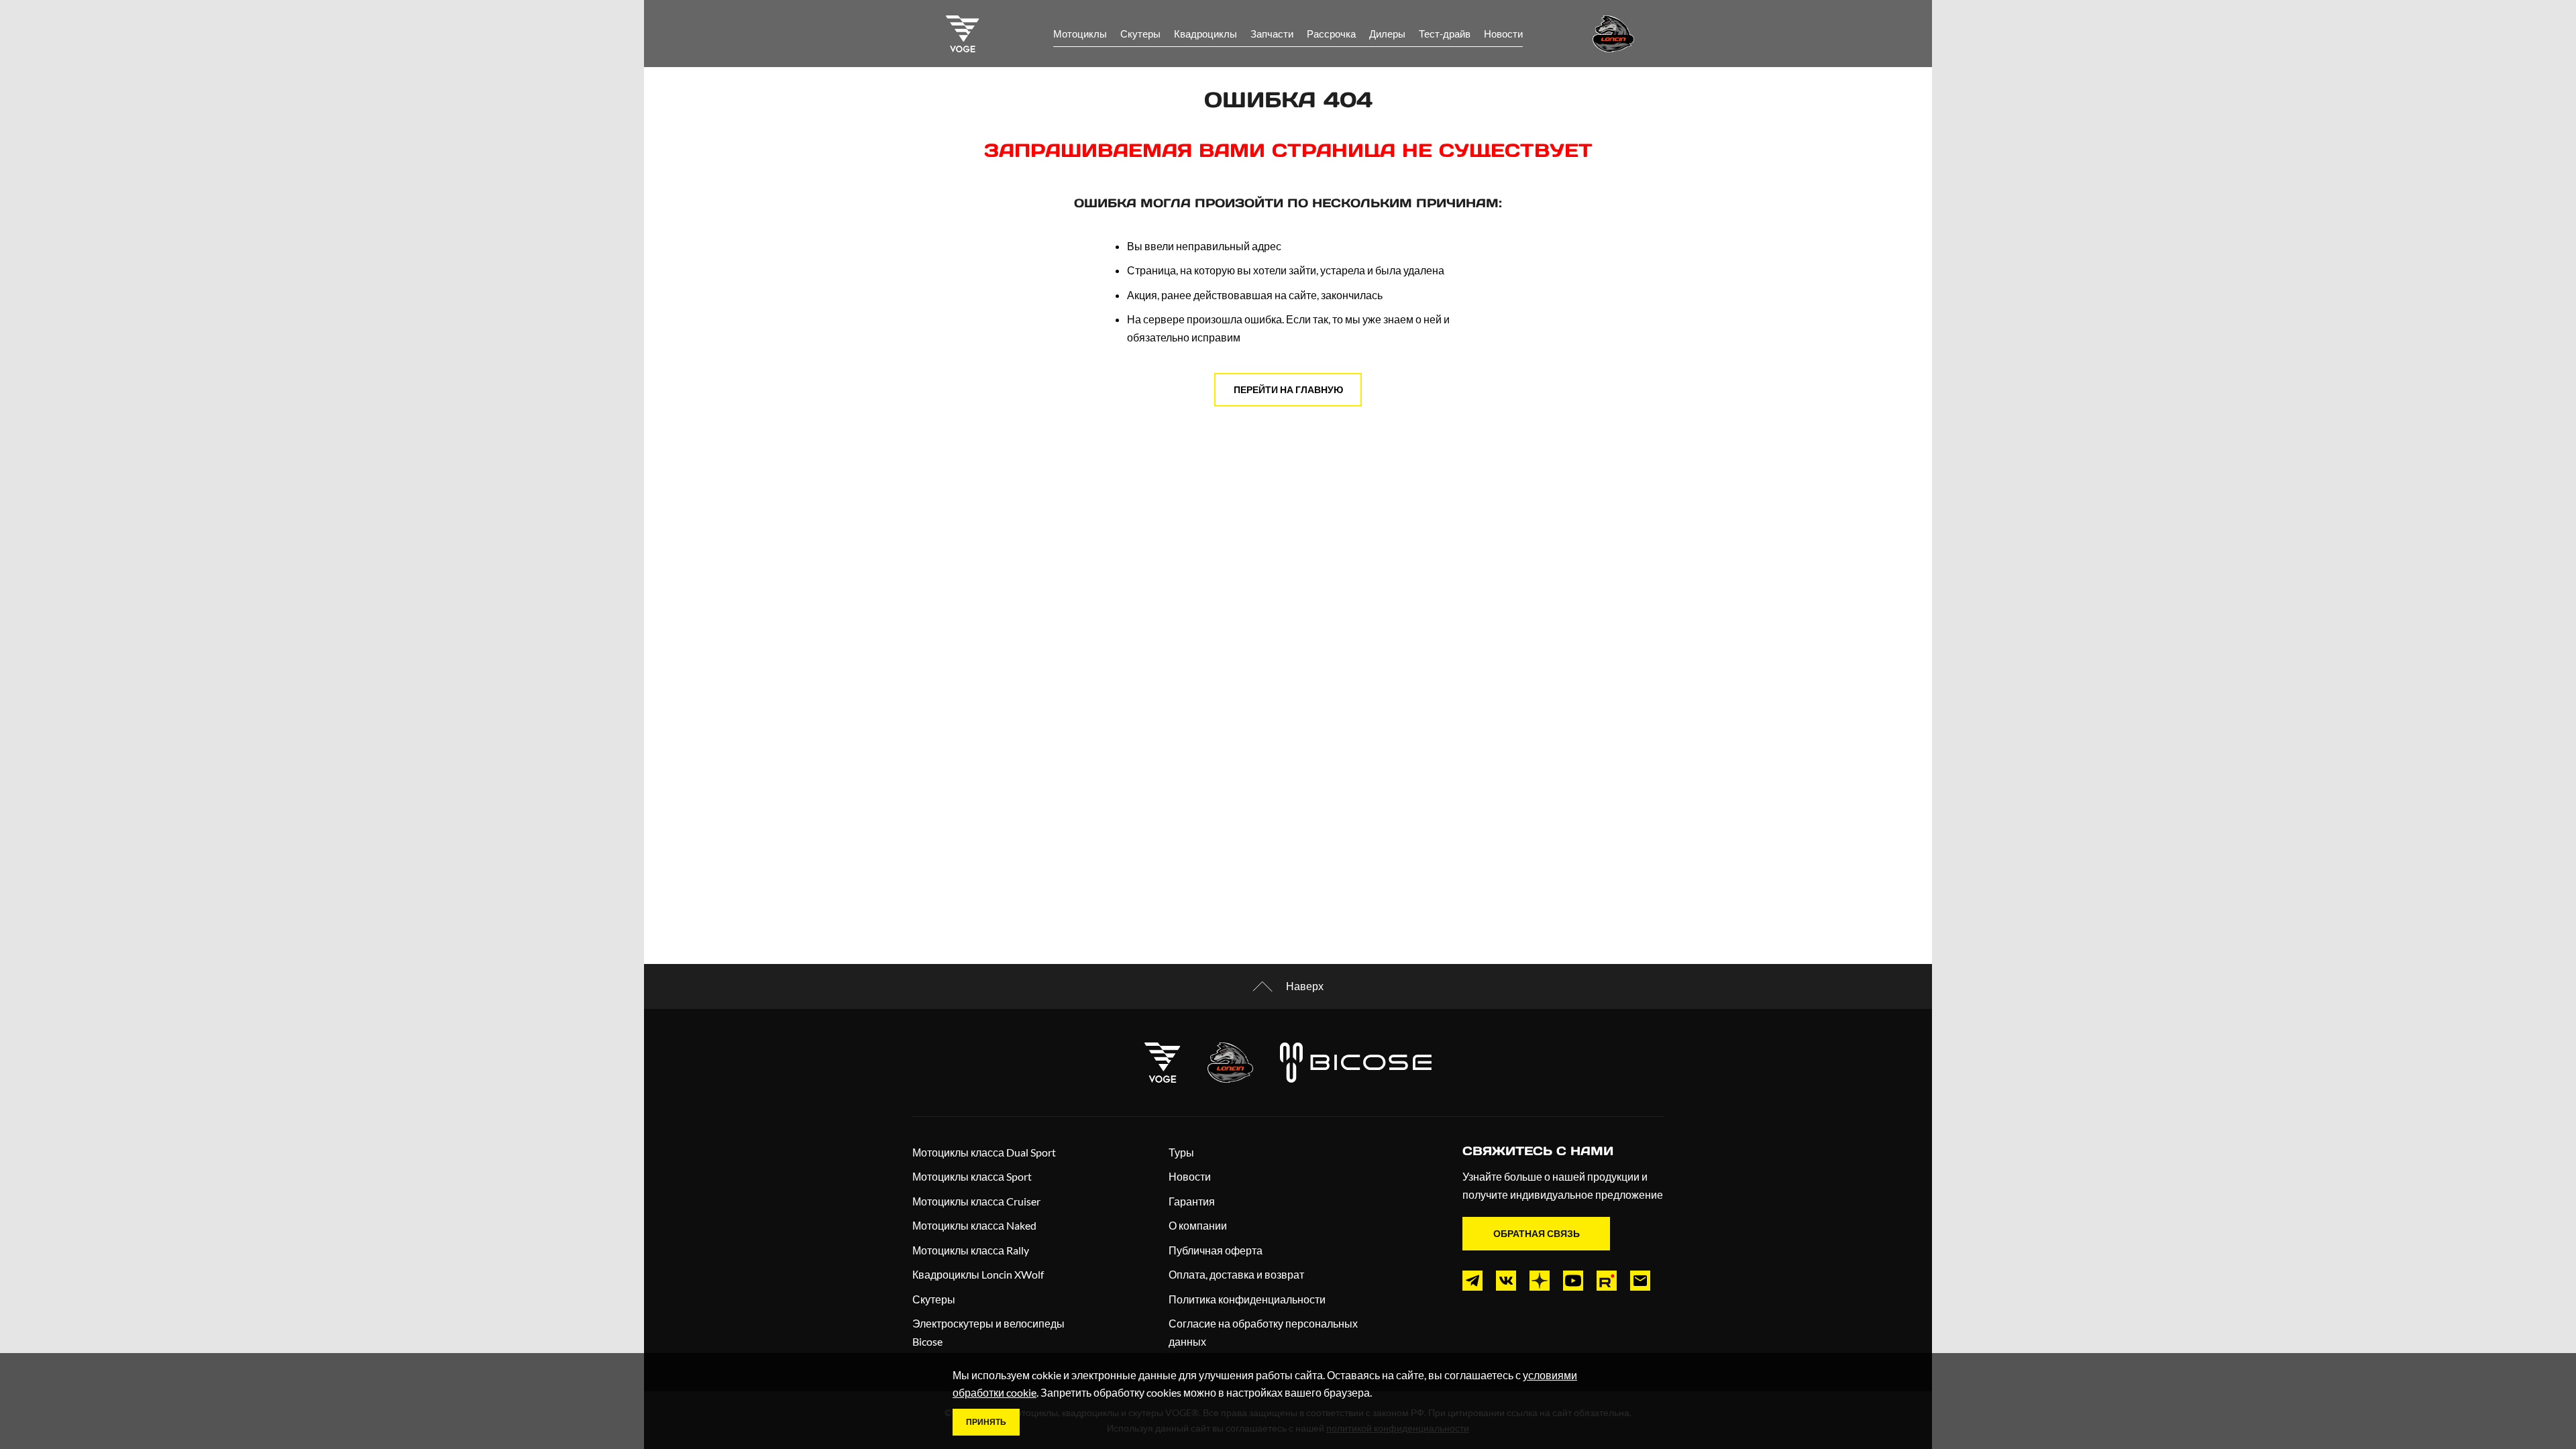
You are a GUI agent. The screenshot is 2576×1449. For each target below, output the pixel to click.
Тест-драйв (1445, 34)
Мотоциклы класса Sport (972, 1176)
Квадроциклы (1205, 34)
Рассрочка (1331, 34)
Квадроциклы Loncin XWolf (978, 1274)
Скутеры (1140, 34)
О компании (1198, 1225)
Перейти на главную (1288, 389)
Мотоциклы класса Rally (971, 1250)
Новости (1503, 34)
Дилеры (1387, 34)
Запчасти (1272, 34)
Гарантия (1192, 1201)
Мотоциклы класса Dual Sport (984, 1152)
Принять (986, 1422)
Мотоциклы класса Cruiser (976, 1201)
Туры (1181, 1152)
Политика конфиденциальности (1247, 1299)
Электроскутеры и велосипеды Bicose (988, 1332)
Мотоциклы (1080, 34)
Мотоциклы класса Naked (974, 1225)
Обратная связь (1537, 1233)
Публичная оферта (1216, 1250)
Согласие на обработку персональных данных (1263, 1332)
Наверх (1305, 986)
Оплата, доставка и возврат (1236, 1274)
